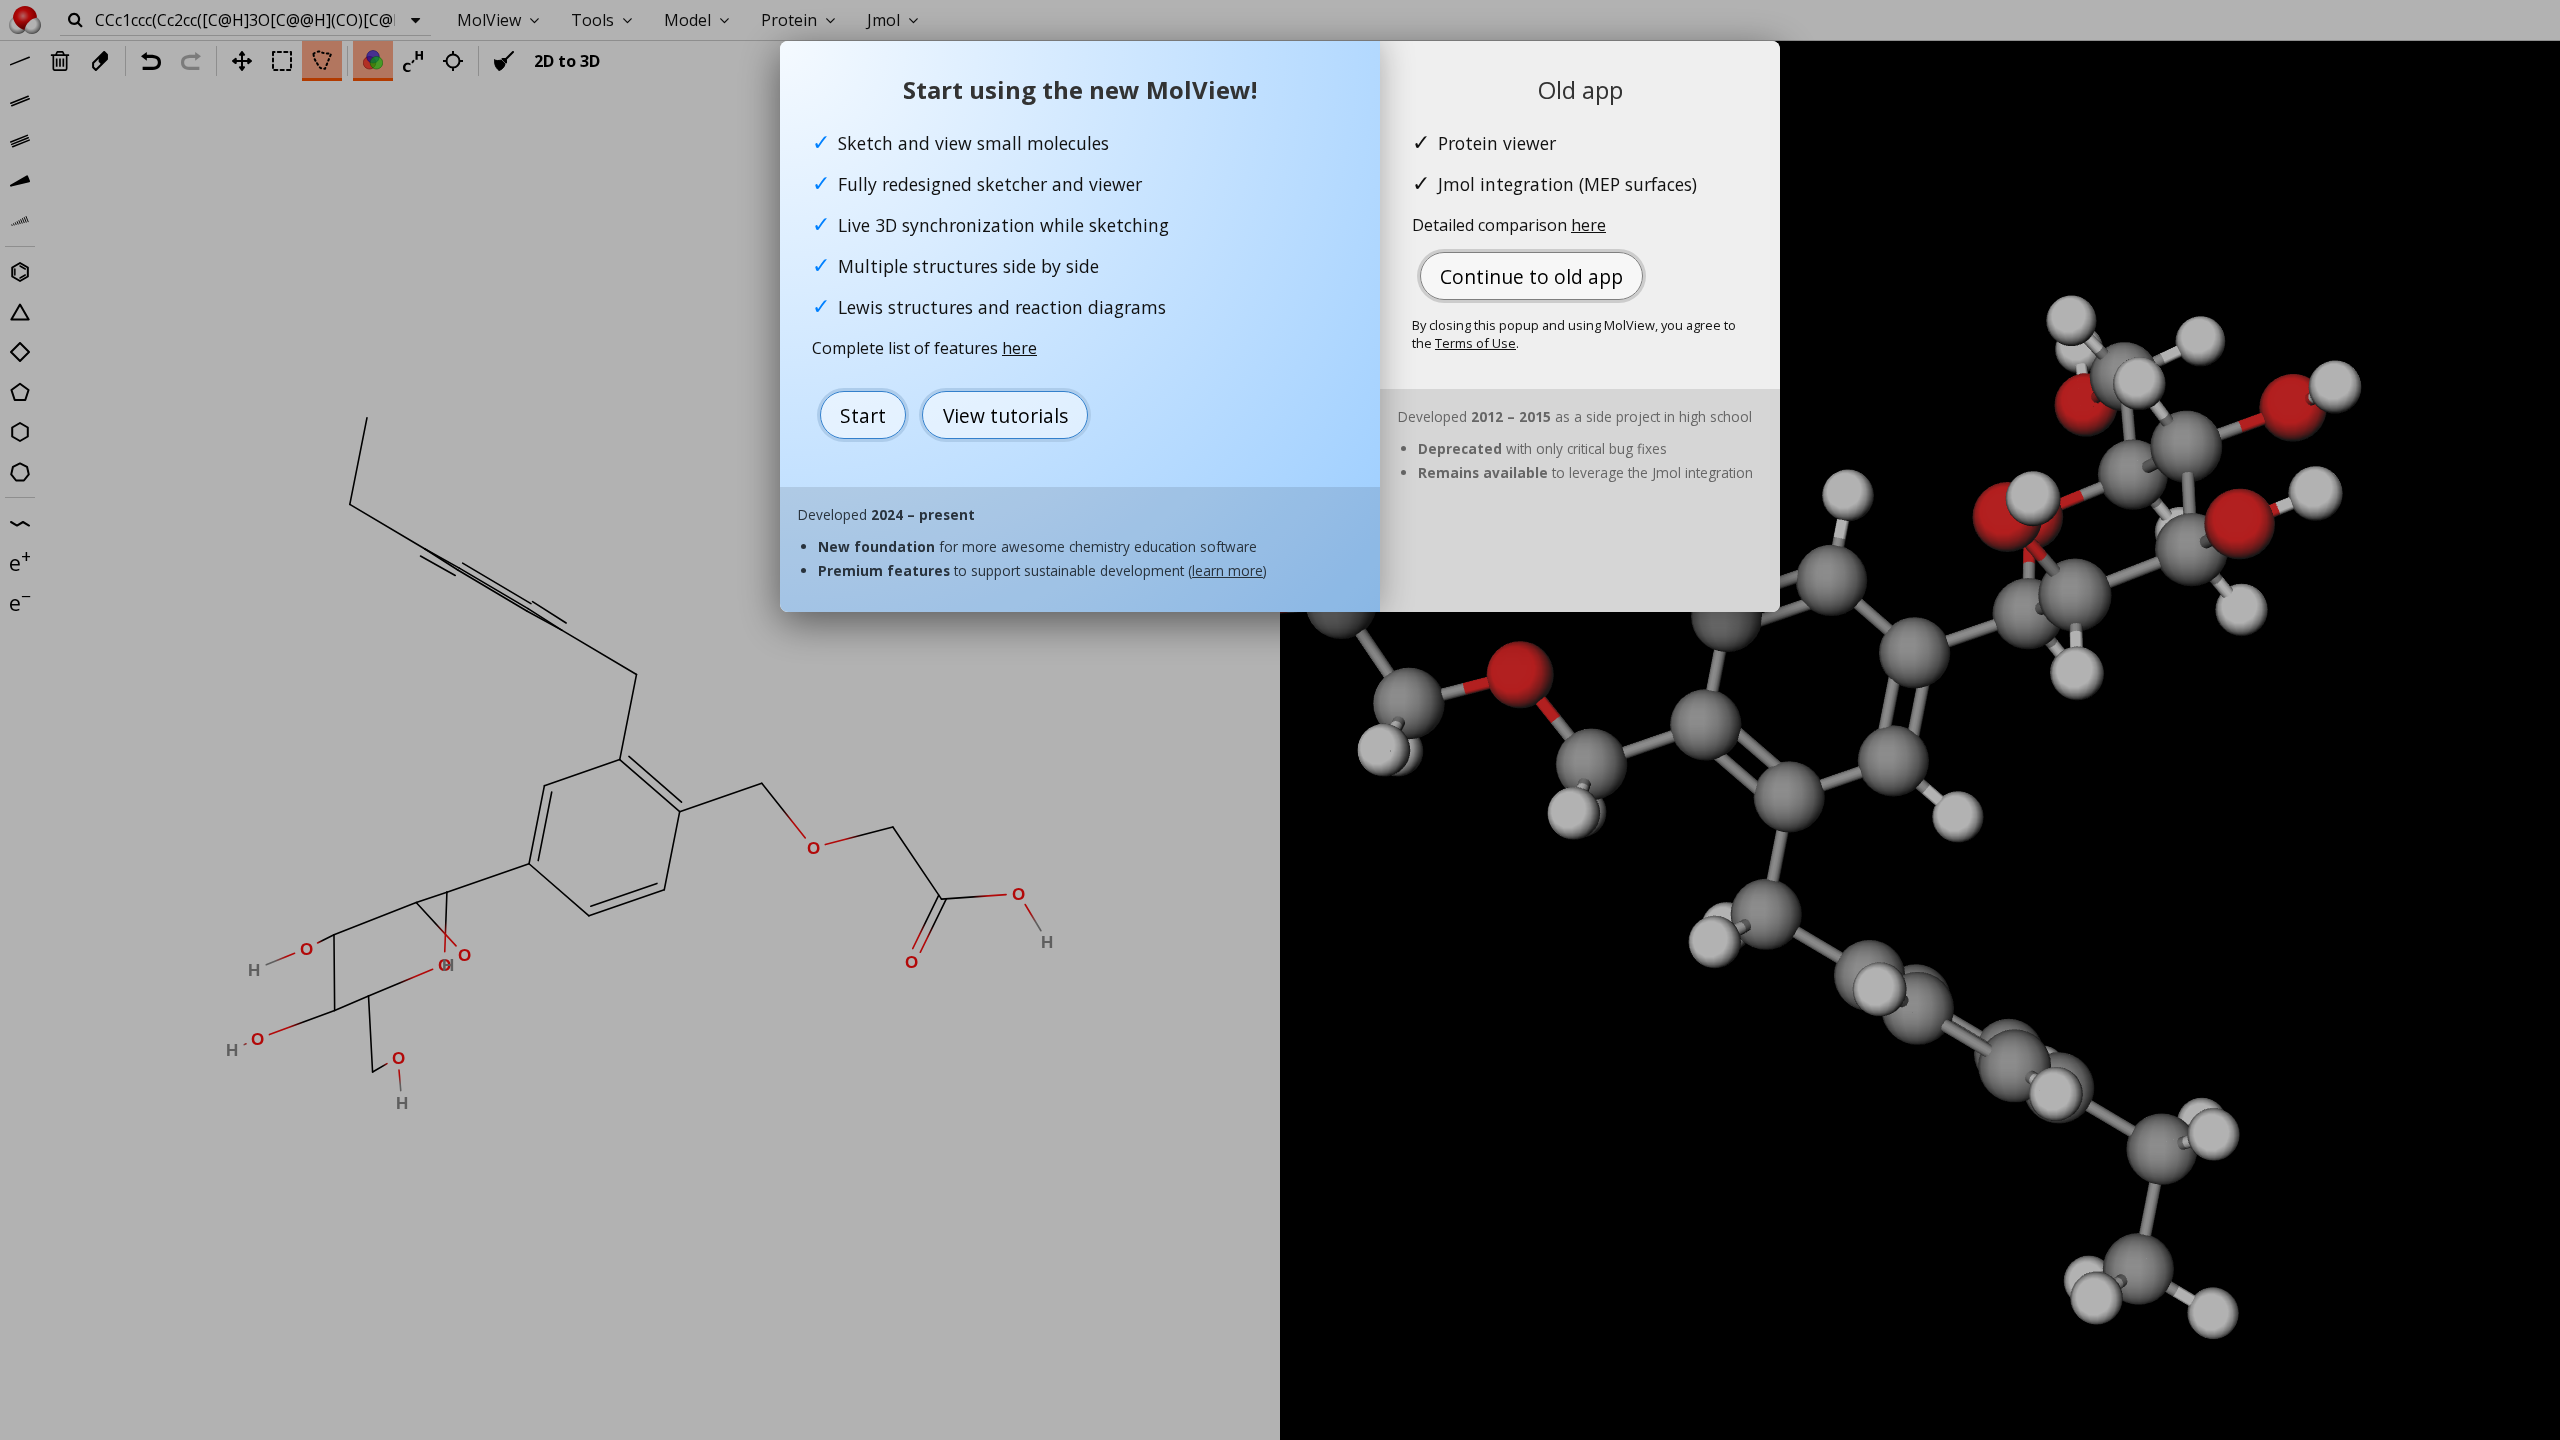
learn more (1227, 570)
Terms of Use (1475, 343)
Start (863, 415)
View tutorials (1005, 415)
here (1019, 348)
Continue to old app (1531, 276)
